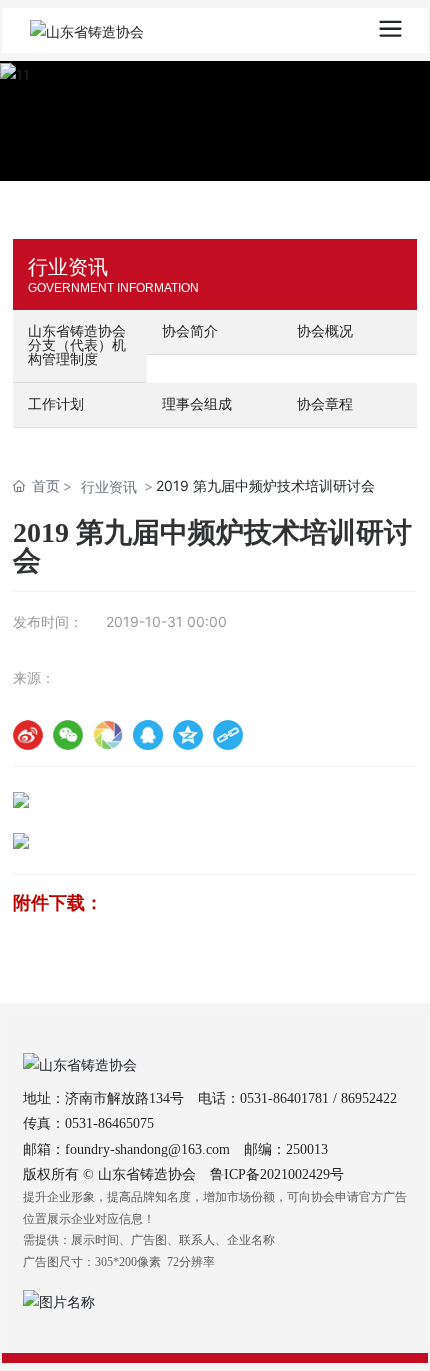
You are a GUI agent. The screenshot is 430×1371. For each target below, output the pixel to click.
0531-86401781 (284, 1098)
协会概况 (325, 331)
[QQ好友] (148, 735)
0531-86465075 (109, 1123)
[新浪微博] (28, 735)
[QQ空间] (188, 735)
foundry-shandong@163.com (147, 1149)
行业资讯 (109, 486)
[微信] (68, 735)
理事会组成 (197, 404)
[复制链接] (228, 735)
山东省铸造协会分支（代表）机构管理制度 (77, 345)
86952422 (369, 1098)
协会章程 (325, 404)
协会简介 (190, 331)
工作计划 (56, 404)
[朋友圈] (108, 735)
